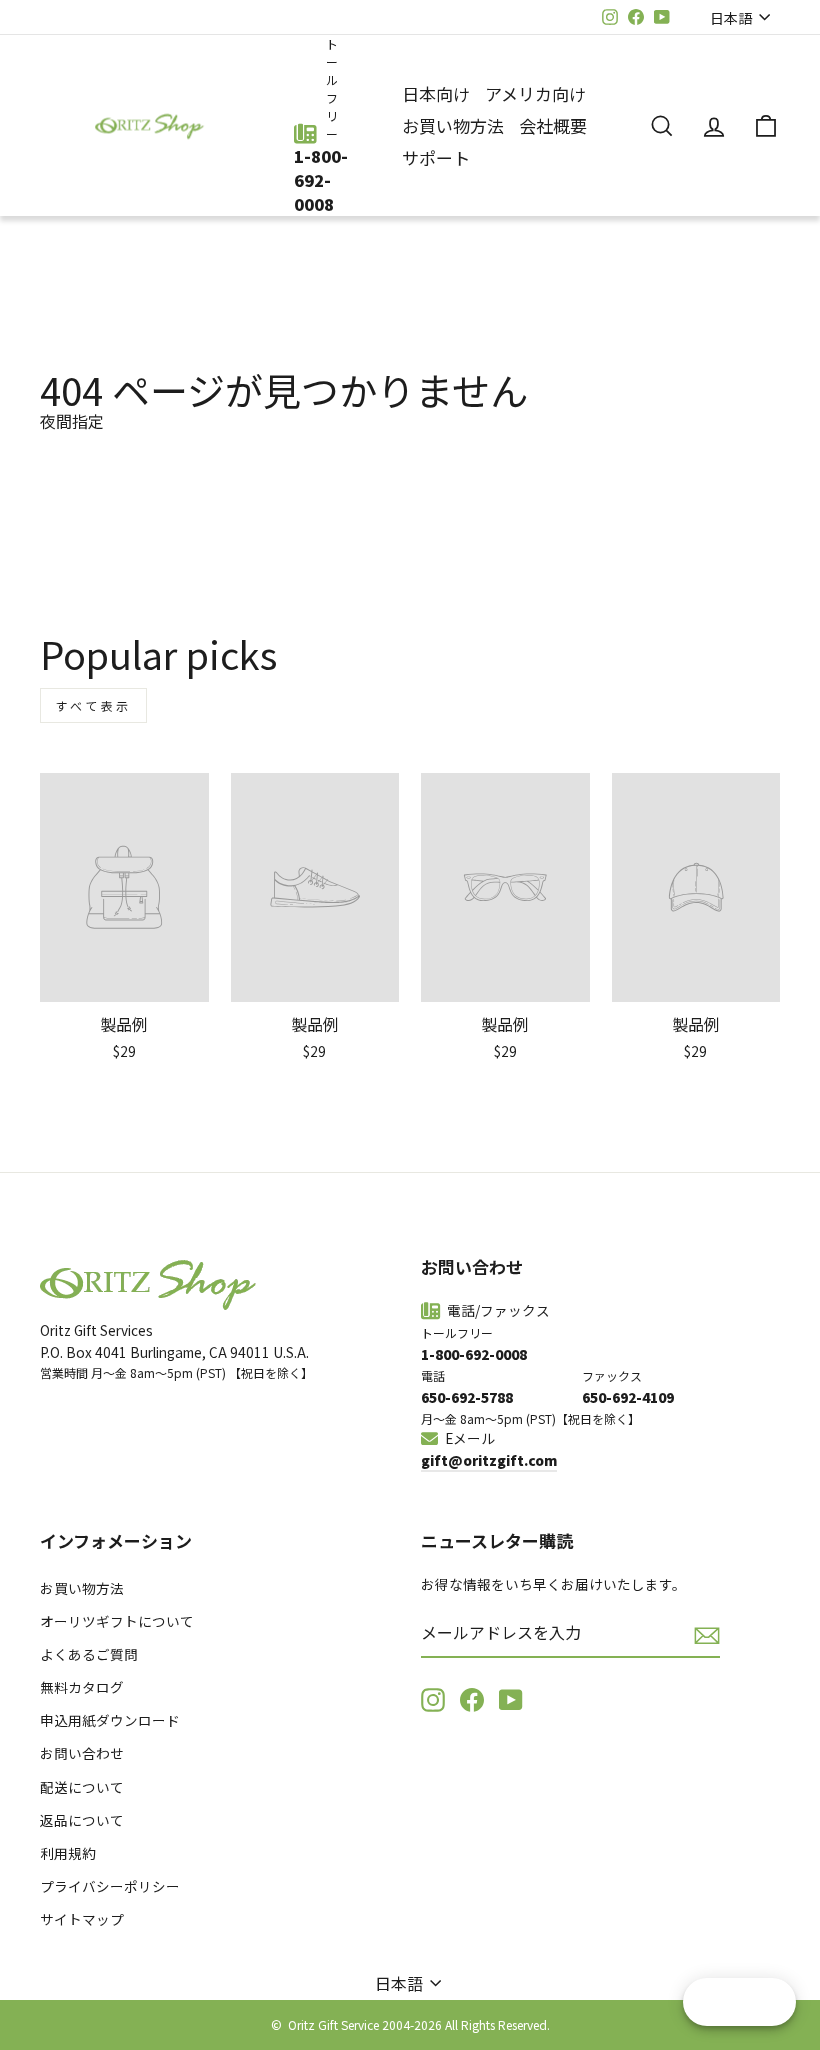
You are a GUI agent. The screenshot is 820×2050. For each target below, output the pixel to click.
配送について (82, 1787)
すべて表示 (93, 705)
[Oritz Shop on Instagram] (433, 1700)
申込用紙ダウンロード (110, 1720)
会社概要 (553, 125)
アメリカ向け (535, 93)
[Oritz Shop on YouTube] (511, 1700)
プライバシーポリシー (110, 1886)
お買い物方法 (453, 125)
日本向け (436, 93)
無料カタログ (82, 1687)
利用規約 (68, 1853)
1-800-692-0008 (321, 180)
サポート (436, 157)
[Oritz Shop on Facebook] (472, 1700)
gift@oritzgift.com (489, 1460)
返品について (82, 1820)
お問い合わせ (82, 1753)
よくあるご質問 (89, 1654)
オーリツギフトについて (117, 1621)
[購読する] (707, 1634)
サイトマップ (82, 1919)
